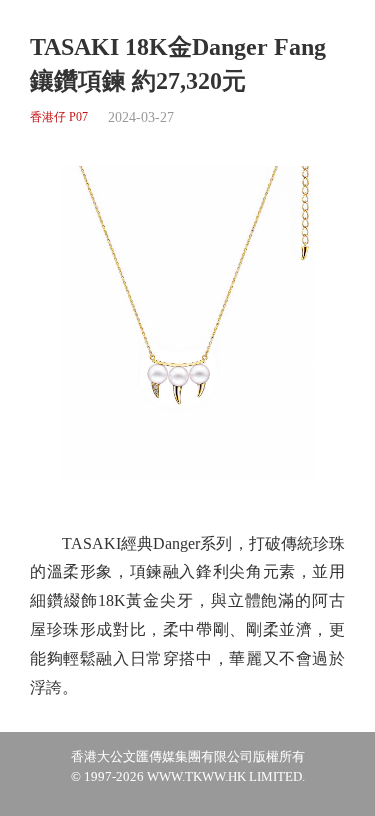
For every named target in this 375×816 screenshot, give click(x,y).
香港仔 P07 (59, 117)
